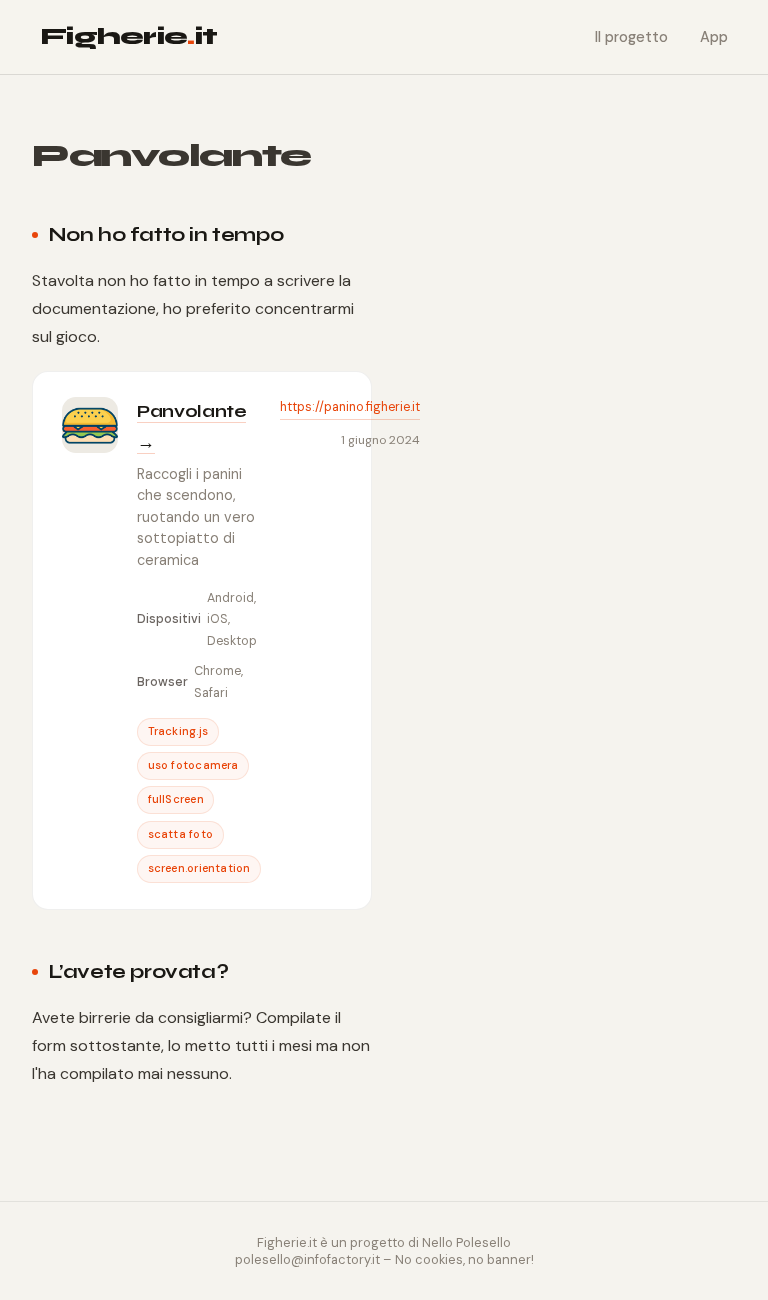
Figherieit (128, 36)
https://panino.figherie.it (350, 407)
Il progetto (631, 37)
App (714, 37)
